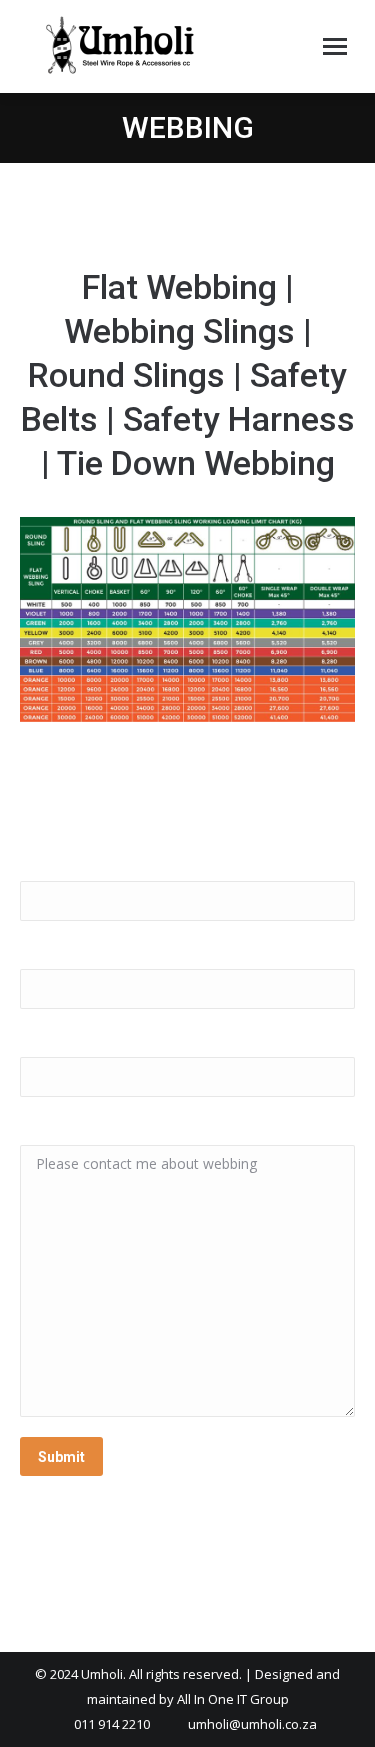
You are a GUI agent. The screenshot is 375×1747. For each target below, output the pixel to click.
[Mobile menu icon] (335, 46)
